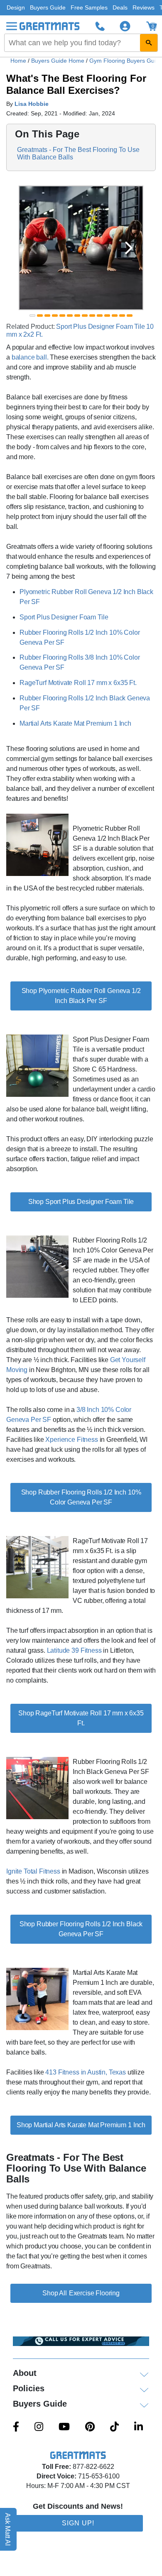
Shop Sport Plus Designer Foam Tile (81, 1202)
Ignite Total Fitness (33, 1871)
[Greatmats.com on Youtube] (64, 2427)
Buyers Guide (48, 7)
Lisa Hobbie (32, 104)
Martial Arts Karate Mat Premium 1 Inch (75, 723)
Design (16, 7)
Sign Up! (78, 2523)
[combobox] (81, 43)
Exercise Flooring (94, 2293)
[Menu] (12, 26)
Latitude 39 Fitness (74, 1650)
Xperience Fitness (71, 1440)
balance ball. (30, 357)
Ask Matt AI (8, 2529)
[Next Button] (129, 248)
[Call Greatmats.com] (100, 26)
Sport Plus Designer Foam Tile (64, 617)
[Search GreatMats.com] (149, 43)
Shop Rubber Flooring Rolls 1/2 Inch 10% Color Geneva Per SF (81, 1497)
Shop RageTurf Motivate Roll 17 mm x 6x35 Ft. (81, 1718)
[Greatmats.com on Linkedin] (139, 2427)
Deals (120, 7)
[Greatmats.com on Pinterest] (90, 2427)
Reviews (144, 7)
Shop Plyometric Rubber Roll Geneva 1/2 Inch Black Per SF (81, 996)
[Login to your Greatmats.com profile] (125, 26)
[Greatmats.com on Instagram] (39, 2427)
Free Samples (89, 7)
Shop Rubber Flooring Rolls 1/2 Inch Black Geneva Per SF (81, 1929)
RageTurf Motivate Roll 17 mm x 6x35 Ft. (78, 683)
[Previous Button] (33, 248)
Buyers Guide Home (59, 61)
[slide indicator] (32, 316)
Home (18, 61)
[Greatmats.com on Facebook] (16, 2427)
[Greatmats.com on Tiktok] (114, 2427)
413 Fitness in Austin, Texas (86, 2072)
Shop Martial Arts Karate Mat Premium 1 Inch (81, 2125)
